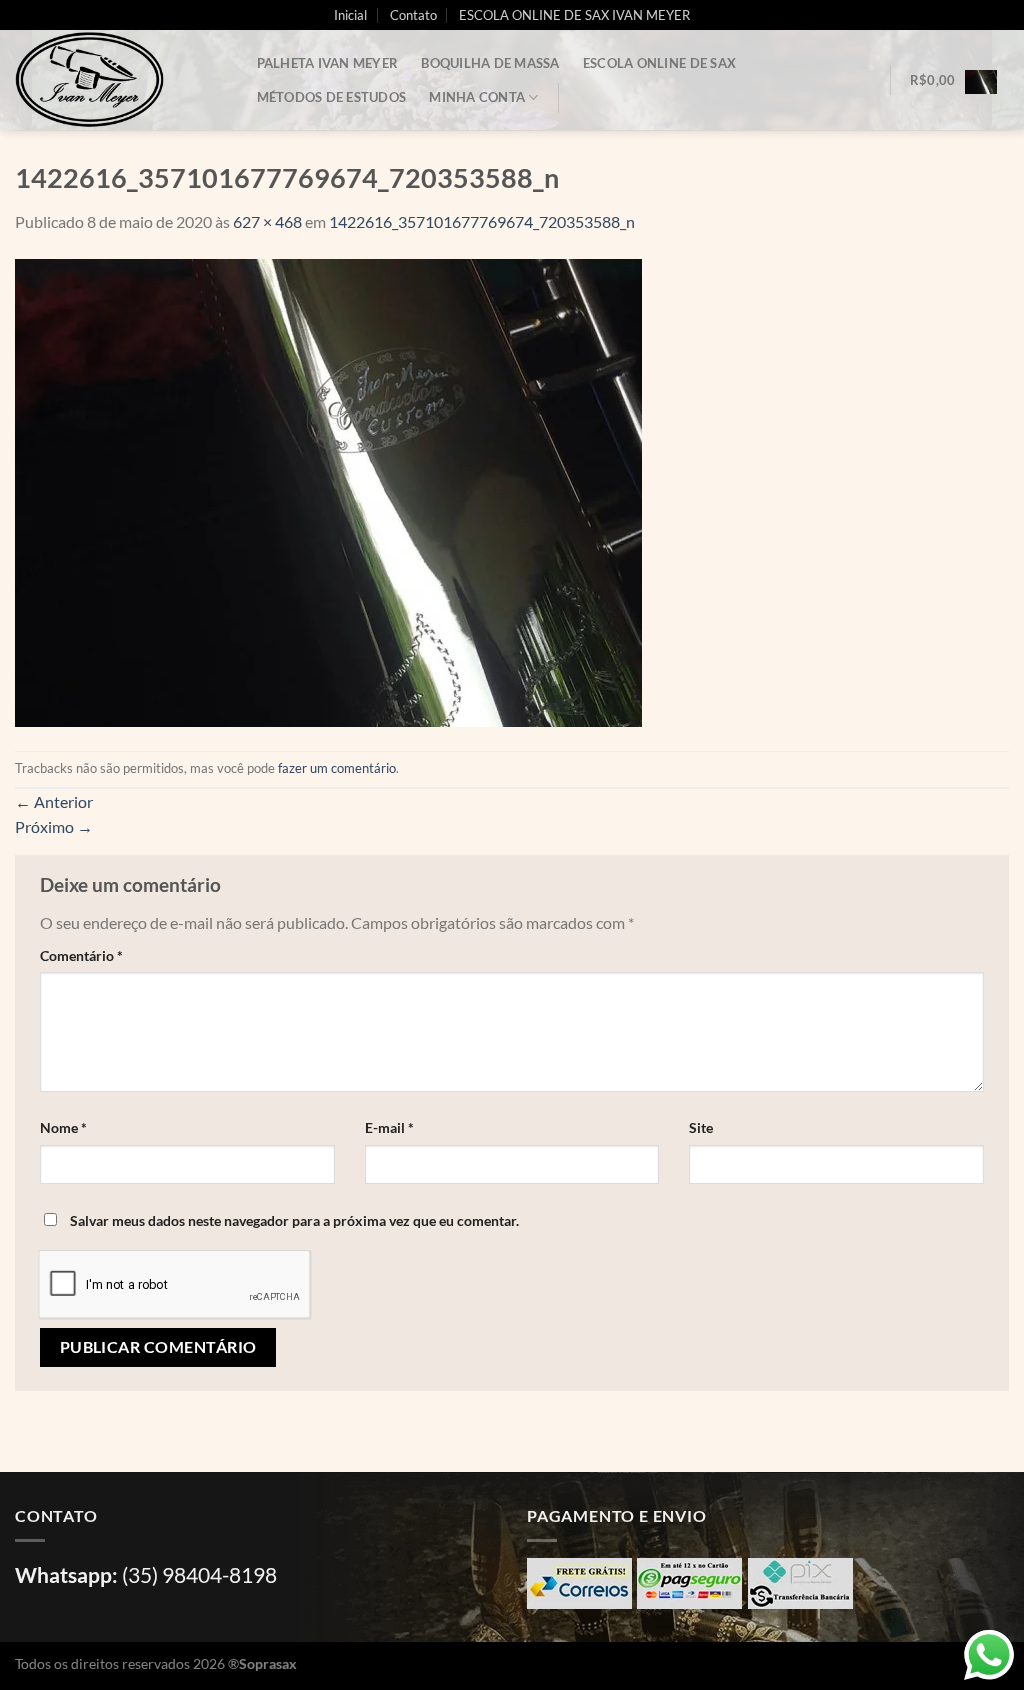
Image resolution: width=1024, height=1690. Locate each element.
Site (701, 1127)
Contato (413, 15)
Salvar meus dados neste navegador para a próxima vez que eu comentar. (294, 1220)
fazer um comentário (337, 768)
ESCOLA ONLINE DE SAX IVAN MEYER (574, 15)
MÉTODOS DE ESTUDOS (332, 97)
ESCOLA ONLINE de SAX (659, 63)
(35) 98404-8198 (199, 1574)
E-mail (389, 1127)
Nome (63, 1127)
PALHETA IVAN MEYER (328, 63)
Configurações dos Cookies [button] (839, 1655)
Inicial (350, 15)
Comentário (81, 955)
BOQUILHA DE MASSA (490, 63)
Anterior (54, 801)
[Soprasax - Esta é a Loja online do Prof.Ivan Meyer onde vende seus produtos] (115, 80)
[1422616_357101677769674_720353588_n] (328, 490)
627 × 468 (267, 221)
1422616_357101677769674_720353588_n (482, 221)
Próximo (54, 826)
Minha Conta (477, 97)
